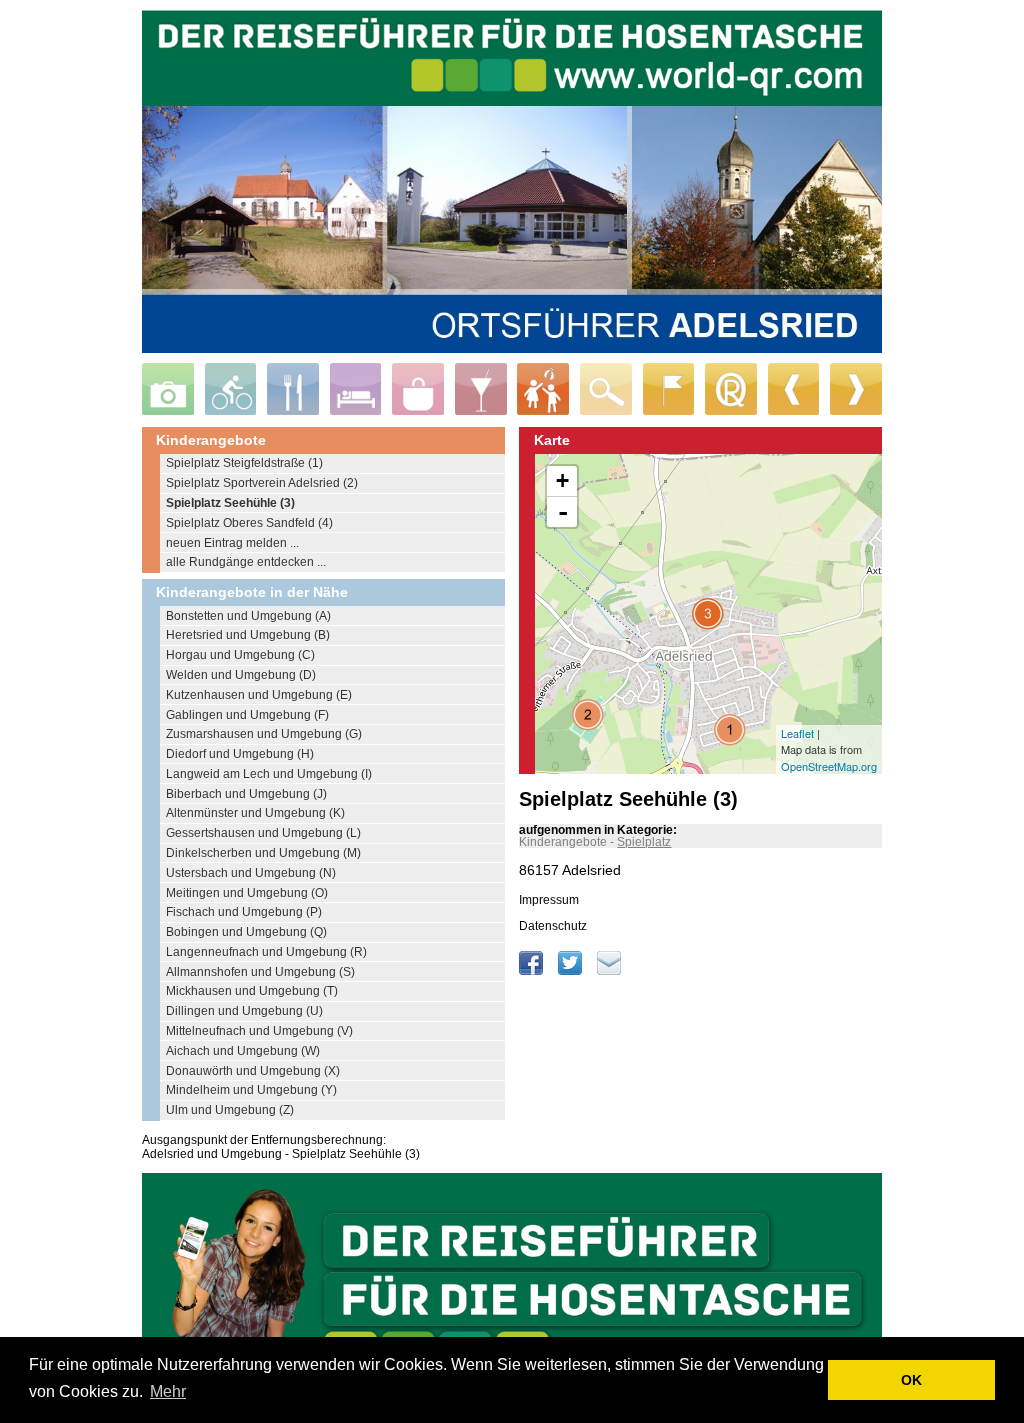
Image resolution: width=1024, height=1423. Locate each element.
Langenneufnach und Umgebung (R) (266, 952)
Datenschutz (553, 926)
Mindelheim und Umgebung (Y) (251, 1090)
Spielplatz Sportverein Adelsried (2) (262, 483)
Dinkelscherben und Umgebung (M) (263, 853)
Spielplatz (644, 842)
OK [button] (911, 1380)
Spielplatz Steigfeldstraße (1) (244, 463)
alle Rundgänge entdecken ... (246, 562)
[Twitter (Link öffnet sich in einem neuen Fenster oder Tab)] (571, 971)
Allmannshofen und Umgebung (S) (260, 972)
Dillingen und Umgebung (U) (244, 1011)
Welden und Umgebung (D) (241, 675)
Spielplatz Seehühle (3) (230, 503)
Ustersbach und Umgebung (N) (251, 873)
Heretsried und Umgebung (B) (248, 635)
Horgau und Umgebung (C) (240, 655)
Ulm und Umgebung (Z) (230, 1110)
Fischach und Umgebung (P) (244, 912)
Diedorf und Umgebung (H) (240, 754)
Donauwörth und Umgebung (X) (253, 1071)
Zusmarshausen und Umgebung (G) (264, 734)
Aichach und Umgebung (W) (243, 1051)
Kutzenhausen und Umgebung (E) (259, 695)
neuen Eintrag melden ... (232, 543)
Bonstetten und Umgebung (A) (248, 616)
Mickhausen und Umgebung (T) (252, 991)
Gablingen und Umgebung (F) (247, 715)
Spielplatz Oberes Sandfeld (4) (249, 523)
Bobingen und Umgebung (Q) (246, 932)
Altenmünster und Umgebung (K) (255, 813)
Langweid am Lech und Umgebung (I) (269, 774)
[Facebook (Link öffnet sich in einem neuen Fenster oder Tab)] (532, 971)
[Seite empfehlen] (609, 971)
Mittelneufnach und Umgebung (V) (259, 1031)
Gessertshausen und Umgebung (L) (263, 833)
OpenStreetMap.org (829, 766)
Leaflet (797, 733)
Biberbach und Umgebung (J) (246, 794)
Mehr (168, 1391)
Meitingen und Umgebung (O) (247, 893)
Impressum (549, 900)
